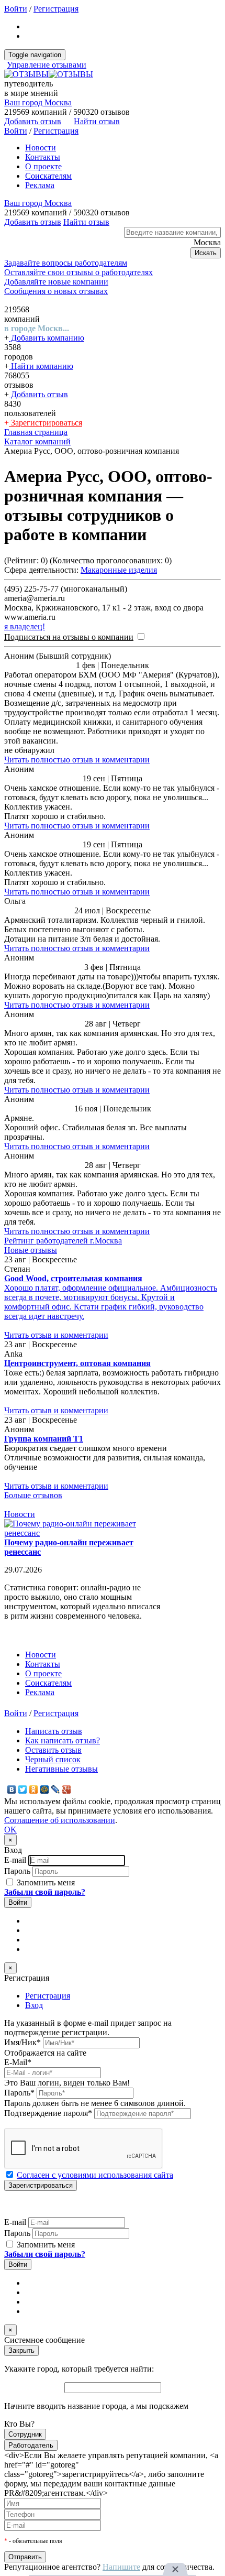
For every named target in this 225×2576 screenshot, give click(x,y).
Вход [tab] (34, 2005)
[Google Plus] (67, 1789)
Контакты (43, 157)
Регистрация (56, 9)
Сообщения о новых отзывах (56, 291)
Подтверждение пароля (48, 2113)
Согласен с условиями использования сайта (95, 2175)
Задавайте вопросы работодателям (66, 263)
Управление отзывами (47, 65)
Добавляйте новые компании (56, 282)
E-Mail (18, 2062)
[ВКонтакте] (12, 1789)
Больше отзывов (33, 1495)
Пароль (17, 1871)
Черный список (53, 1759)
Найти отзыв (97, 121)
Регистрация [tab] (48, 1996)
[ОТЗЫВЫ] (49, 74)
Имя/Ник (22, 2042)
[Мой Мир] (45, 1789)
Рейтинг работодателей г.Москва (63, 1241)
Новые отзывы (31, 1250)
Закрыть (21, 2350)
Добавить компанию (47, 338)
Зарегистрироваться (46, 423)
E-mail (15, 1860)
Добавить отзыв (38, 394)
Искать (206, 253)
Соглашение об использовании (60, 1820)
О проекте (43, 166)
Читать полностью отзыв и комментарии (77, 760)
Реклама (40, 185)
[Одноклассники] (34, 1789)
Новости (41, 148)
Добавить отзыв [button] (33, 121)
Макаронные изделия (119, 570)
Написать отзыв (54, 1731)
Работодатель (31, 2445)
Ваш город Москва (38, 102)
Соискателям (48, 176)
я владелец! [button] (25, 626)
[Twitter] (23, 1789)
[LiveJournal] (56, 1789)
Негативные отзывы (61, 1769)
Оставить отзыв (53, 1750)
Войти (16, 9)
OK (10, 1830)
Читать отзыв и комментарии (56, 1335)
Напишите (121, 2567)
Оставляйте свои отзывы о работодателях (78, 272)
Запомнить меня (45, 1882)
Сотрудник (25, 2434)
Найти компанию (41, 366)
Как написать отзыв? (63, 1740)
